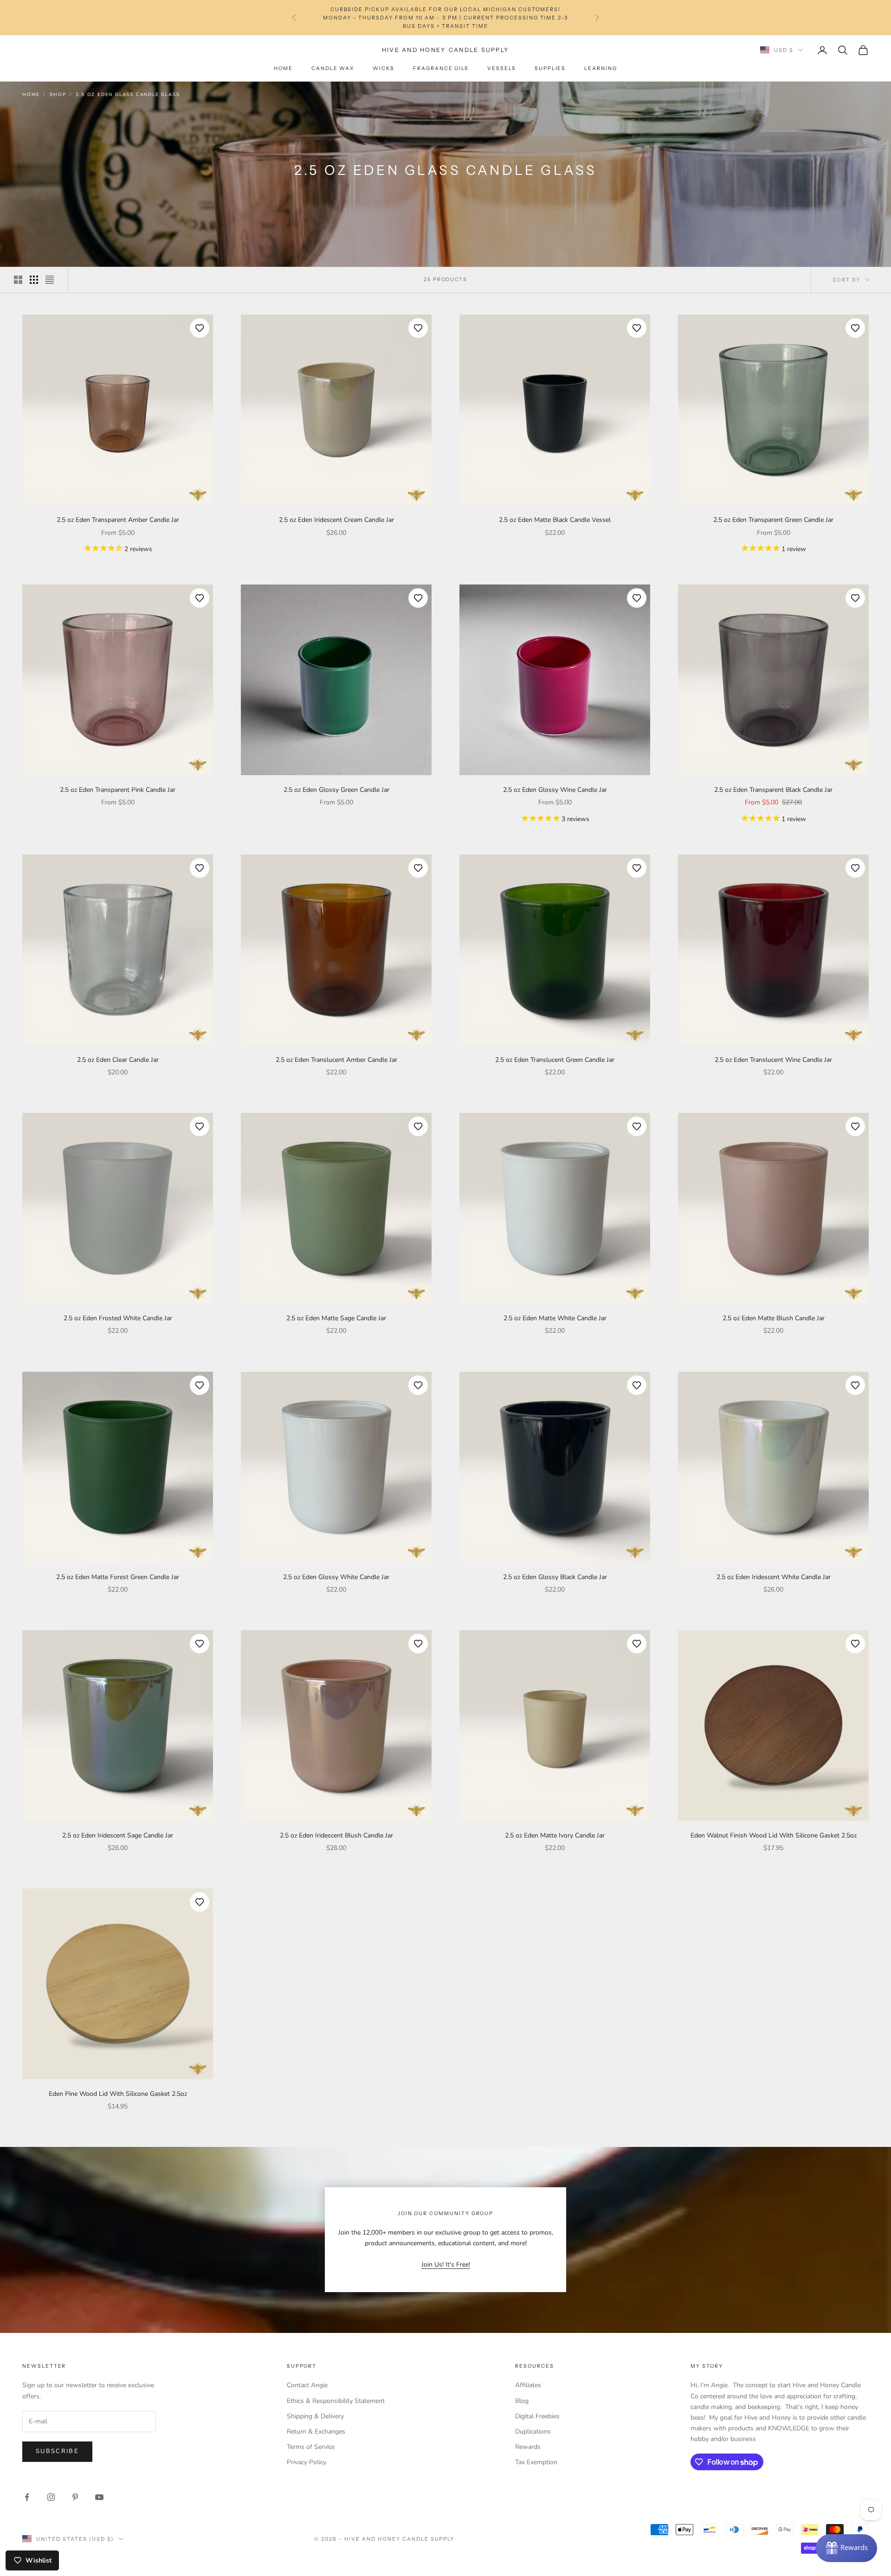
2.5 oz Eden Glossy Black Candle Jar (555, 1577)
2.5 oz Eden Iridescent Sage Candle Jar (118, 1835)
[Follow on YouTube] (99, 2497)
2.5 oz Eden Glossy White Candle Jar (336, 1577)
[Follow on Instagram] (51, 2497)
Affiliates (528, 2385)
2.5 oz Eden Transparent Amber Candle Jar (118, 520)
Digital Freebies (537, 2416)
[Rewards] (846, 2548)
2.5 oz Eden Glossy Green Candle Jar (336, 790)
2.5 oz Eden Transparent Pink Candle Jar (118, 790)
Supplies (550, 68)
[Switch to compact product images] (50, 280)
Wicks (384, 68)
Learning (601, 68)
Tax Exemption (536, 2462)
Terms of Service (311, 2447)
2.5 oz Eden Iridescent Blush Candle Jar (336, 1835)
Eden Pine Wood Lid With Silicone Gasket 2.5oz (118, 2094)
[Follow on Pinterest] (75, 2497)
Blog (522, 2401)
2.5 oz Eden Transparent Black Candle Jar (773, 790)
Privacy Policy (307, 2462)
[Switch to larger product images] (18, 280)
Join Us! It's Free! (446, 2264)
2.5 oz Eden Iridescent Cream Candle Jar (336, 520)
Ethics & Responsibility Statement (336, 2401)
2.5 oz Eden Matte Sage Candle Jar (336, 1318)
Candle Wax (333, 68)
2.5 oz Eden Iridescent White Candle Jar (774, 1577)
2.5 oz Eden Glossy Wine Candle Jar (555, 790)
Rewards (528, 2447)
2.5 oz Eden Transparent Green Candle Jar (773, 520)
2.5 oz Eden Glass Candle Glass (128, 95)
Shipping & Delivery (315, 2416)
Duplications (533, 2431)
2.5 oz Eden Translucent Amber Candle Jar (336, 1060)
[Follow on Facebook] (27, 2497)
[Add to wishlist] (200, 328)
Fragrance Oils (441, 68)
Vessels (502, 68)
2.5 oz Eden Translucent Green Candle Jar (555, 1060)
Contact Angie (307, 2385)
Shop (58, 95)
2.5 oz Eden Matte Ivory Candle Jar (555, 1835)
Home (283, 68)
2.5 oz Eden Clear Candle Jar (118, 1060)
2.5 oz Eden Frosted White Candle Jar (118, 1318)
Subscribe (57, 2451)
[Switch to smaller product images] (34, 280)
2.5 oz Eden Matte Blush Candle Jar (774, 1318)
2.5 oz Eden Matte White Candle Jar (555, 1318)
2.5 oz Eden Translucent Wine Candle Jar (773, 1060)
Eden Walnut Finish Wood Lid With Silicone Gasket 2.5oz (774, 1835)
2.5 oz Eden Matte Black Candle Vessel (555, 520)
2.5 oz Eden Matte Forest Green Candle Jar (118, 1577)
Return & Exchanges (316, 2431)
